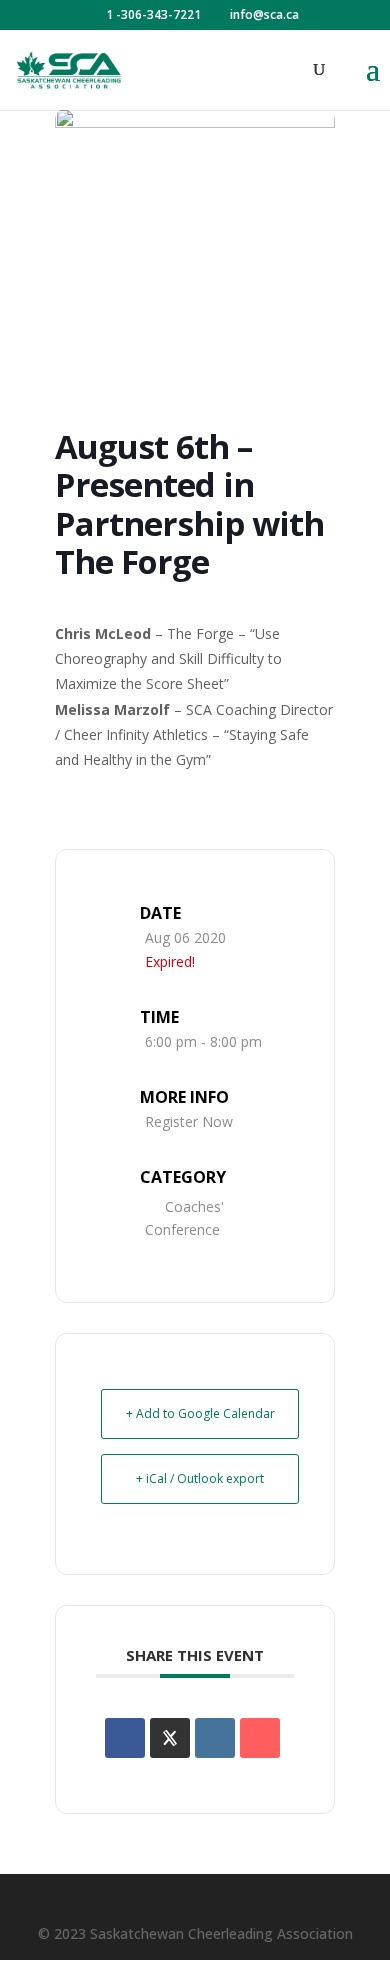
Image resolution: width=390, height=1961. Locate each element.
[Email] (260, 1738)
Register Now (189, 1121)
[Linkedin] (215, 1738)
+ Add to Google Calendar (200, 1413)
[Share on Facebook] (125, 1738)
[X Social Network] (170, 1738)
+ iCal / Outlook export (200, 1478)
